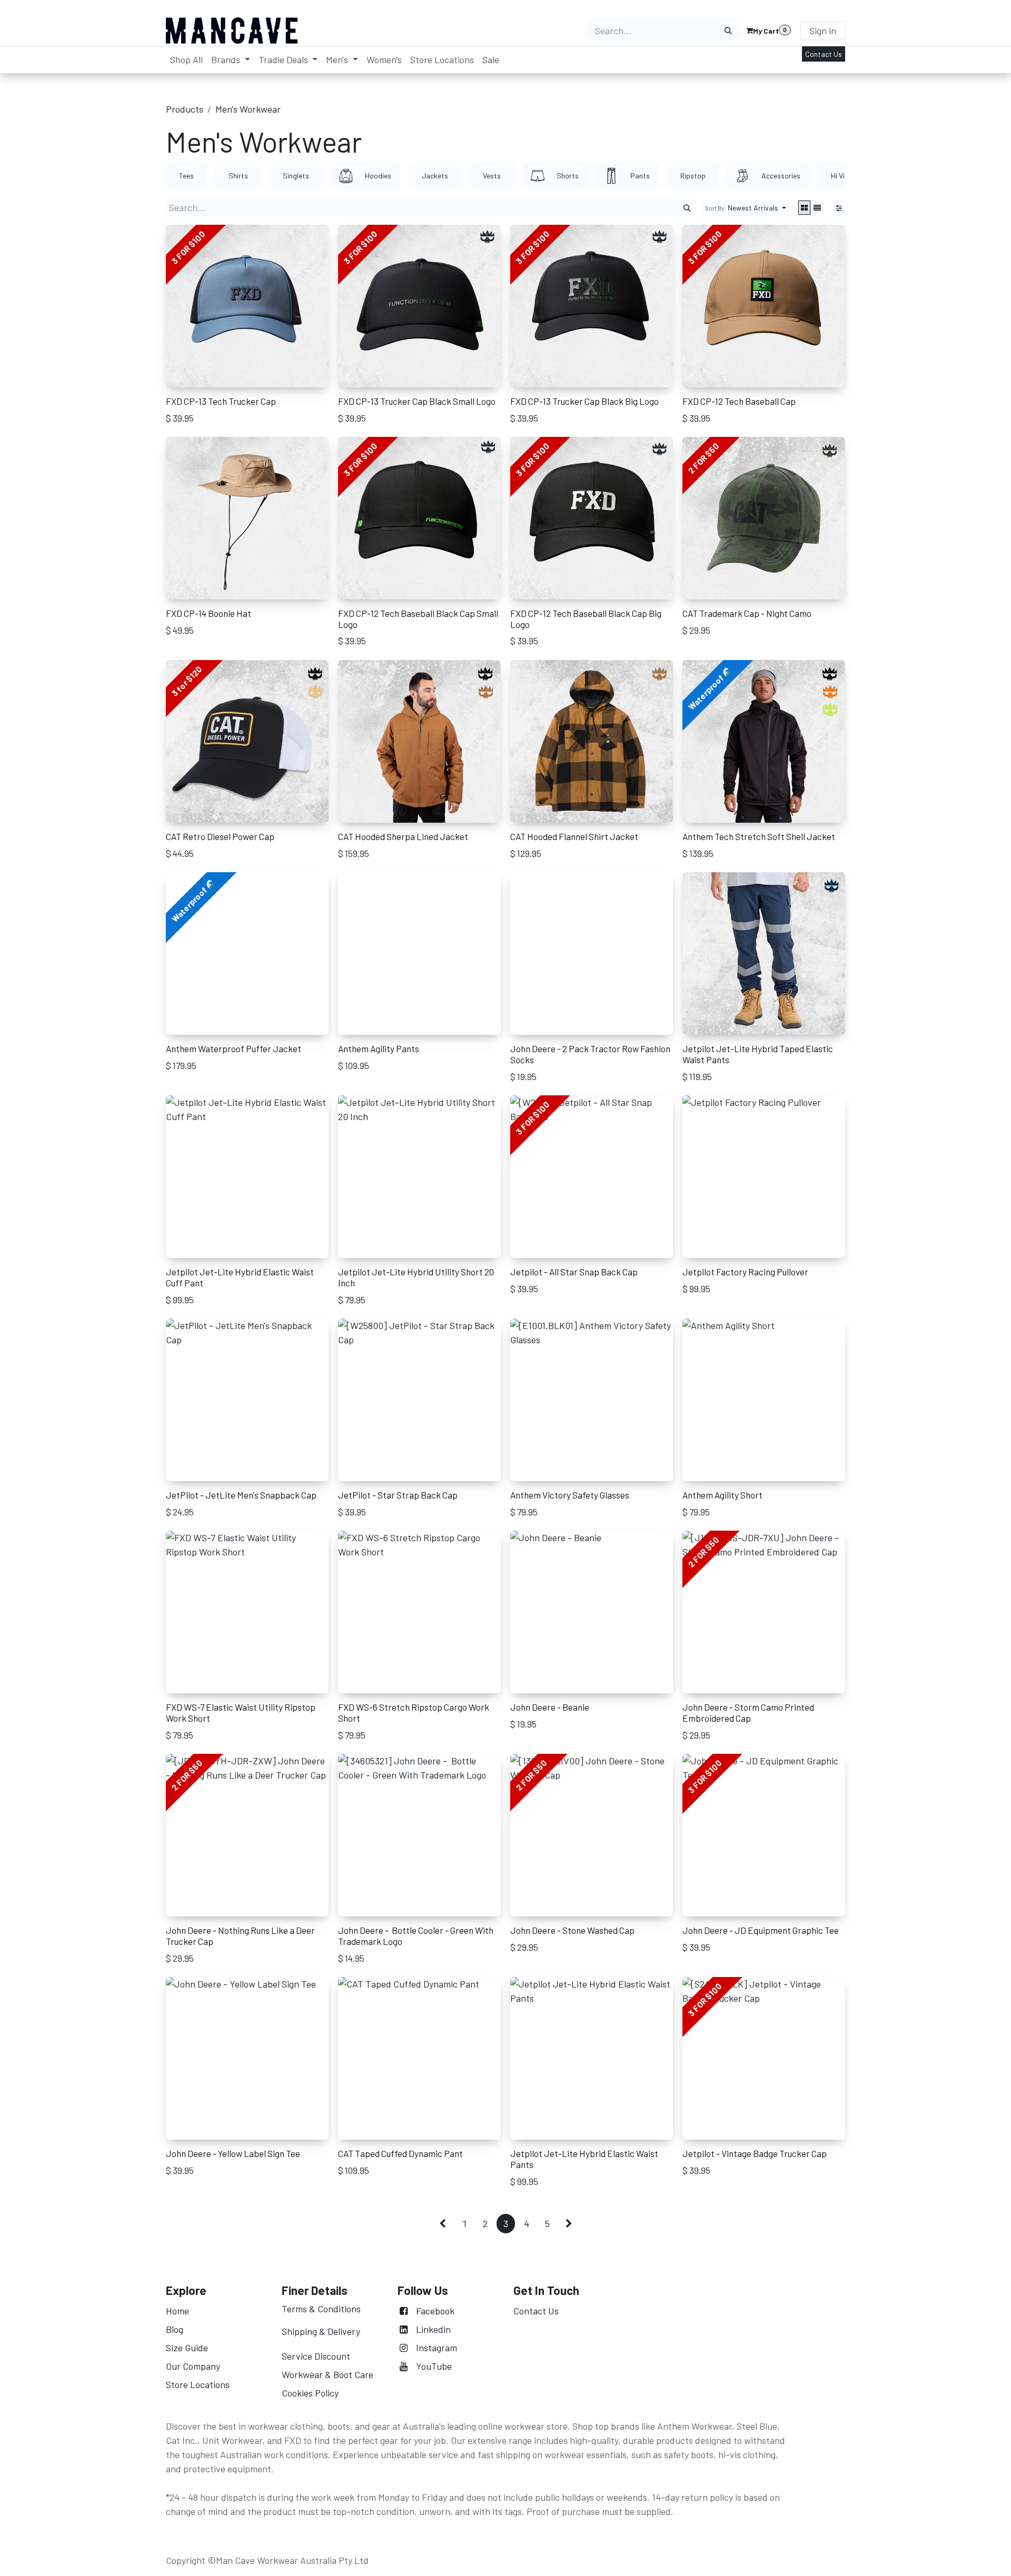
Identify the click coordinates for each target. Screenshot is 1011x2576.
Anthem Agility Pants (379, 1049)
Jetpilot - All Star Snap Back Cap (574, 1272)
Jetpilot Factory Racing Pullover (745, 1272)
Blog (175, 2329)
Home (177, 2311)
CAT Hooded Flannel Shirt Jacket (574, 836)
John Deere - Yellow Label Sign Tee (233, 2153)
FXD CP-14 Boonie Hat (209, 613)
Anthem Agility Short (722, 1495)
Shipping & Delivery (321, 2331)
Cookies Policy (310, 2393)
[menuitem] (186, 60)
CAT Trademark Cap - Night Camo (747, 613)
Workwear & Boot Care (328, 2374)
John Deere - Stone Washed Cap (572, 1930)
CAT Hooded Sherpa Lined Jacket (403, 836)
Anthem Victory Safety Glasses (570, 1495)
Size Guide (187, 2348)
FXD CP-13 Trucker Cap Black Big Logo (584, 401)
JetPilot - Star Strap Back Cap (398, 1495)
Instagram (437, 2348)
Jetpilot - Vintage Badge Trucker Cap (755, 2153)
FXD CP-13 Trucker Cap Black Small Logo (417, 401)
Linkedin (433, 2329)
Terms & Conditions (321, 2309)
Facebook (435, 2311)
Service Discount (316, 2356)
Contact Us (824, 54)
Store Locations (198, 2384)
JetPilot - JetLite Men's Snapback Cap (241, 1495)
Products (185, 109)
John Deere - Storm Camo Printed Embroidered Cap (748, 1713)
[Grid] (804, 208)
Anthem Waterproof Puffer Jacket (234, 1049)
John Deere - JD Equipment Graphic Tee (761, 1930)
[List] (817, 208)
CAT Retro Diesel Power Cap (220, 836)
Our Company (194, 2366)
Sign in (823, 31)
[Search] (728, 31)
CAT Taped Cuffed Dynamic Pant (400, 2153)
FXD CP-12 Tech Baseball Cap (739, 401)
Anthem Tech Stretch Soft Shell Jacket (759, 836)
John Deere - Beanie (550, 1707)
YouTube (434, 2366)
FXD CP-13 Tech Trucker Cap (221, 401)
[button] (746, 208)
